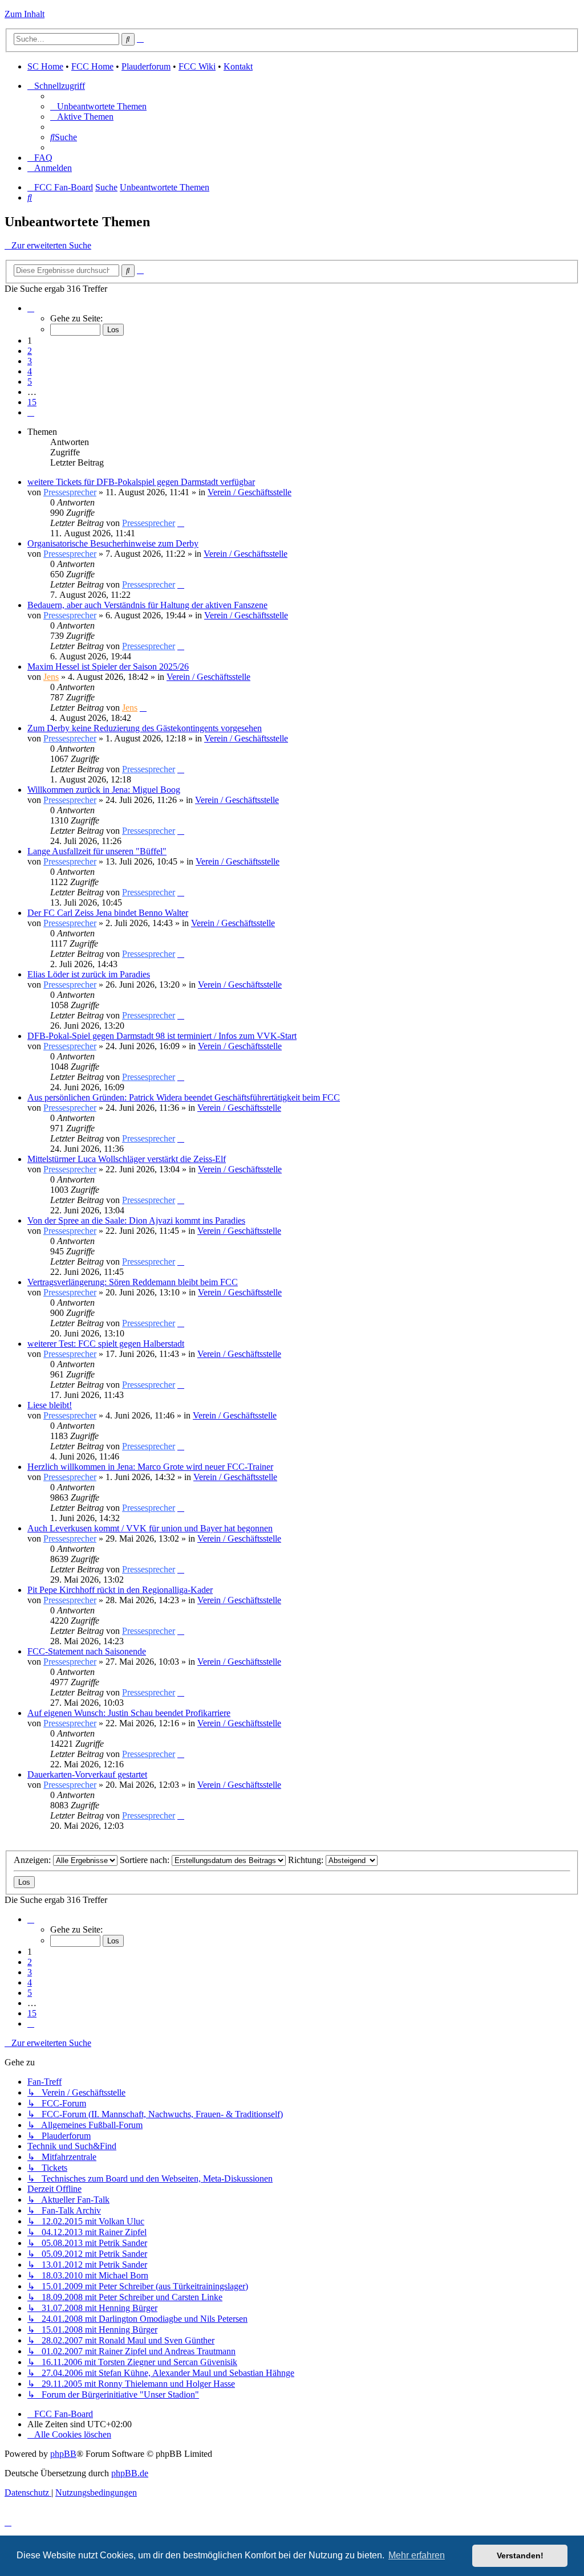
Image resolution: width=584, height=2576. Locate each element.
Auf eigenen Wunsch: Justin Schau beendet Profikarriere (129, 1713)
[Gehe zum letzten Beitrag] (181, 523)
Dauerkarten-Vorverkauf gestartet (87, 1774)
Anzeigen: (33, 1860)
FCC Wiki (197, 66)
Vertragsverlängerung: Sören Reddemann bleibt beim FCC (133, 1282)
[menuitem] (98, 106)
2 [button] (30, 351)
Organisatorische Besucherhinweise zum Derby (113, 543)
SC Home (45, 66)
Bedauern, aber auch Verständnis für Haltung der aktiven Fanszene (147, 605)
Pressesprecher (70, 492)
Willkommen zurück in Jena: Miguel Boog (104, 790)
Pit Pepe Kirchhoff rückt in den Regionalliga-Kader (120, 1590)
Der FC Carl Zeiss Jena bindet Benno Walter (108, 913)
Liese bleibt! (50, 1405)
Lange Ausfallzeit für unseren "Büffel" (97, 851)
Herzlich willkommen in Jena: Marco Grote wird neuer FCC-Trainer (150, 1467)
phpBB (63, 2454)
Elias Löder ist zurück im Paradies (89, 974)
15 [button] (32, 402)
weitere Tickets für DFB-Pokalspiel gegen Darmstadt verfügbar (141, 482)
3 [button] (30, 361)
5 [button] (30, 382)
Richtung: (307, 1860)
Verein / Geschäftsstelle (250, 492)
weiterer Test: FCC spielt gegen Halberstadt (106, 1344)
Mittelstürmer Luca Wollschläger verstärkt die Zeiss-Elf (127, 1159)
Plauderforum (146, 66)
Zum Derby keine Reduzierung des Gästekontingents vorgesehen (145, 728)
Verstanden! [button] (520, 2555)
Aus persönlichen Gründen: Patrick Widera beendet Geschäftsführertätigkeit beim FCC (184, 1097)
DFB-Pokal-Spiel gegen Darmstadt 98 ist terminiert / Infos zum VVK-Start (162, 1036)
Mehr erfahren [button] (417, 2555)
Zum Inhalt (25, 14)
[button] (31, 308)
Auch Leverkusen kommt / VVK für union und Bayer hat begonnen (150, 1528)
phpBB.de (130, 2473)
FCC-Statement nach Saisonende (87, 1651)
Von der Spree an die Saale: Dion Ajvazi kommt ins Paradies (136, 1220)
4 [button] (30, 371)
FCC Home (92, 66)
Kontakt (238, 66)
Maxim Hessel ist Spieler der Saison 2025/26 (108, 667)
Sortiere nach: (146, 1860)
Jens (51, 677)
